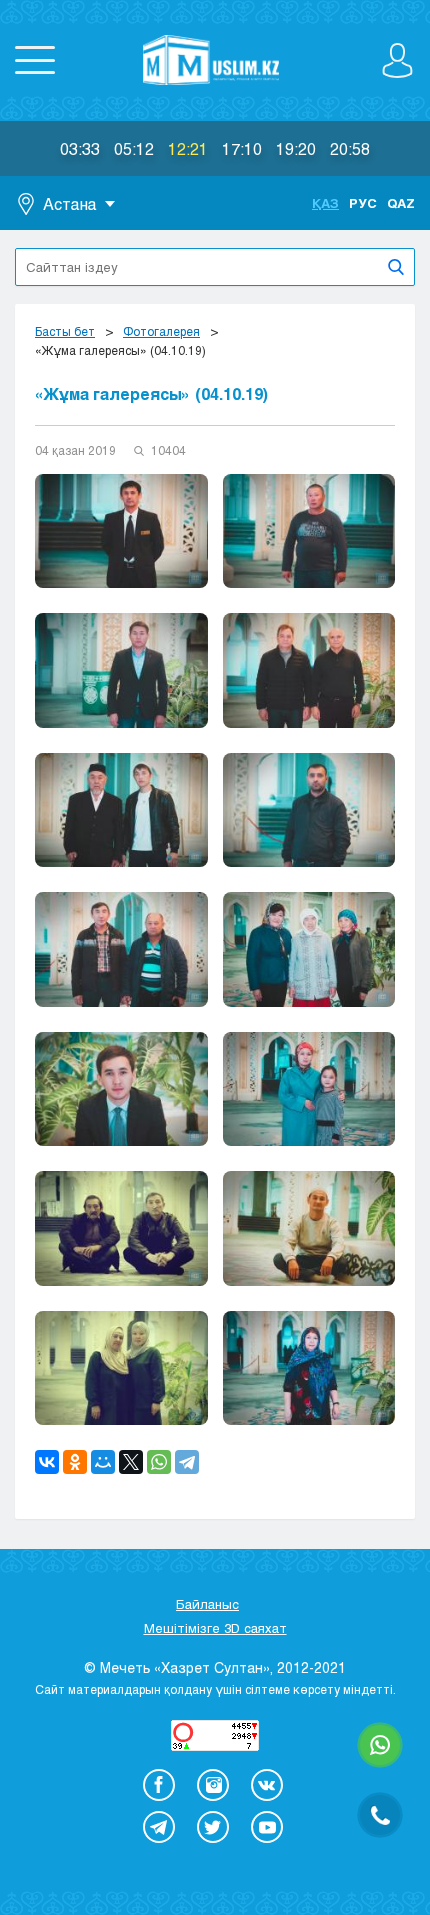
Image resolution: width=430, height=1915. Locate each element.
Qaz (401, 203)
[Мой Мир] (103, 1462)
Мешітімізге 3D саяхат (215, 1628)
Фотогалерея (161, 331)
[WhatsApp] (159, 1462)
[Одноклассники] (75, 1462)
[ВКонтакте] (47, 1462)
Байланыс (207, 1604)
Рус (363, 203)
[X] (131, 1462)
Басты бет (65, 331)
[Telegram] (187, 1462)
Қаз (325, 203)
